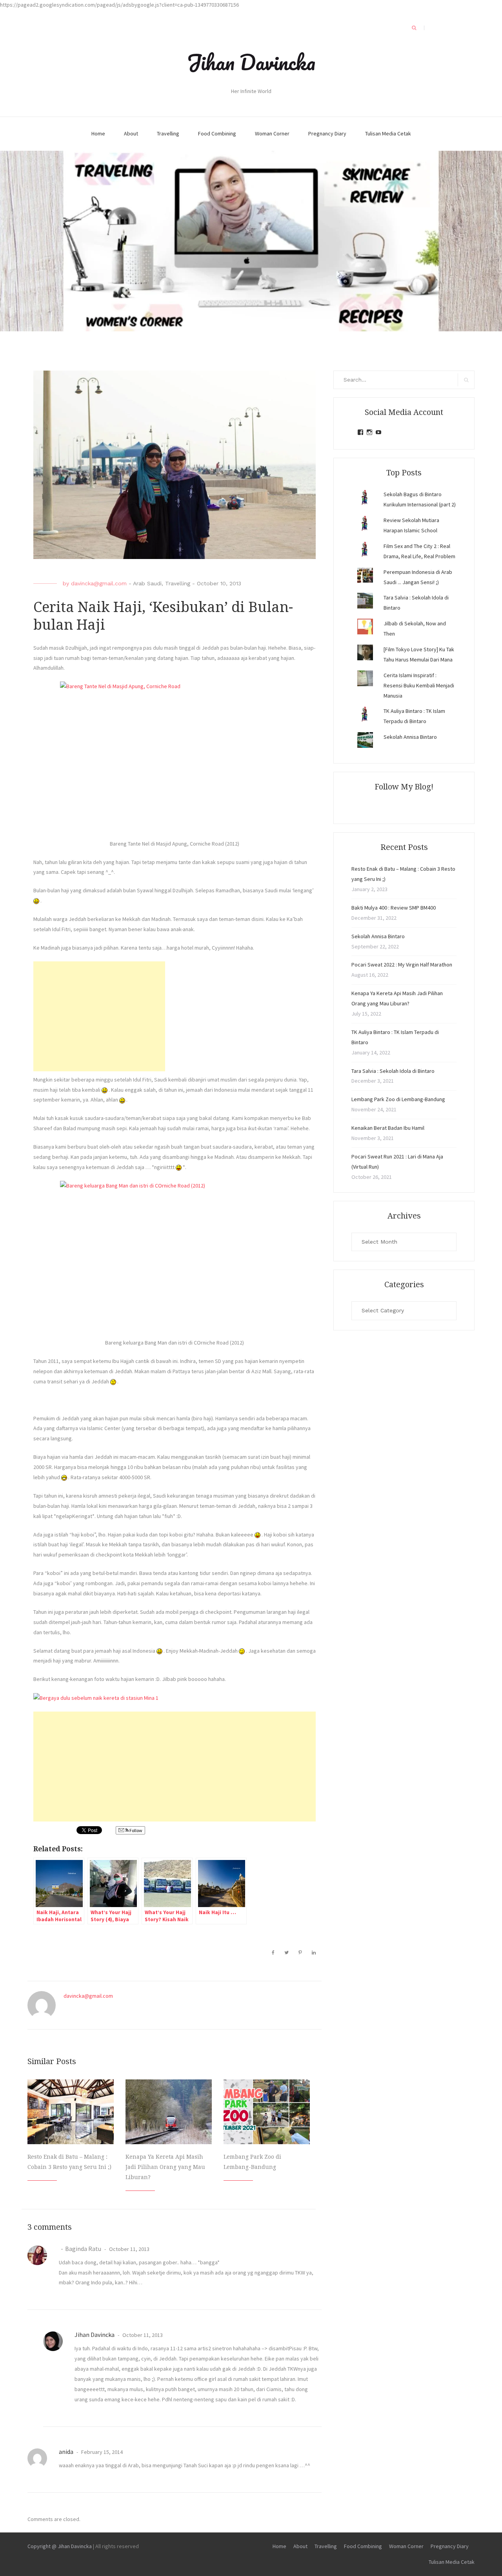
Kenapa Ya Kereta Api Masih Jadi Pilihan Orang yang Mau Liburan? (165, 2167)
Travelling (168, 133)
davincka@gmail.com (99, 583)
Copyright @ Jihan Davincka (60, 2546)
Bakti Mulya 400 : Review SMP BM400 (394, 908)
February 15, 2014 (101, 2452)
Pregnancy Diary (327, 133)
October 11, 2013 (129, 2249)
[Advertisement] (99, 1016)
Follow (136, 1830)
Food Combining (217, 133)
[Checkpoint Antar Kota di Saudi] (123, 1555)
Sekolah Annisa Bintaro (410, 737)
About (131, 133)
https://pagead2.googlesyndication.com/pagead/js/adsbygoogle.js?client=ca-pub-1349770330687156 (119, 5)
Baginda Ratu (83, 2249)
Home (98, 133)
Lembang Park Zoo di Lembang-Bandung (398, 1099)
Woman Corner (272, 133)
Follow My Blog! (404, 787)
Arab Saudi (147, 583)
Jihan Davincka (251, 62)
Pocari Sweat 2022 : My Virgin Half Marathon (402, 965)
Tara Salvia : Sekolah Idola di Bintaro (393, 1071)
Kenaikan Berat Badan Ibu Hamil (388, 1128)
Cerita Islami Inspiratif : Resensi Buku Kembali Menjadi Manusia (419, 685)
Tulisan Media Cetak (388, 133)
